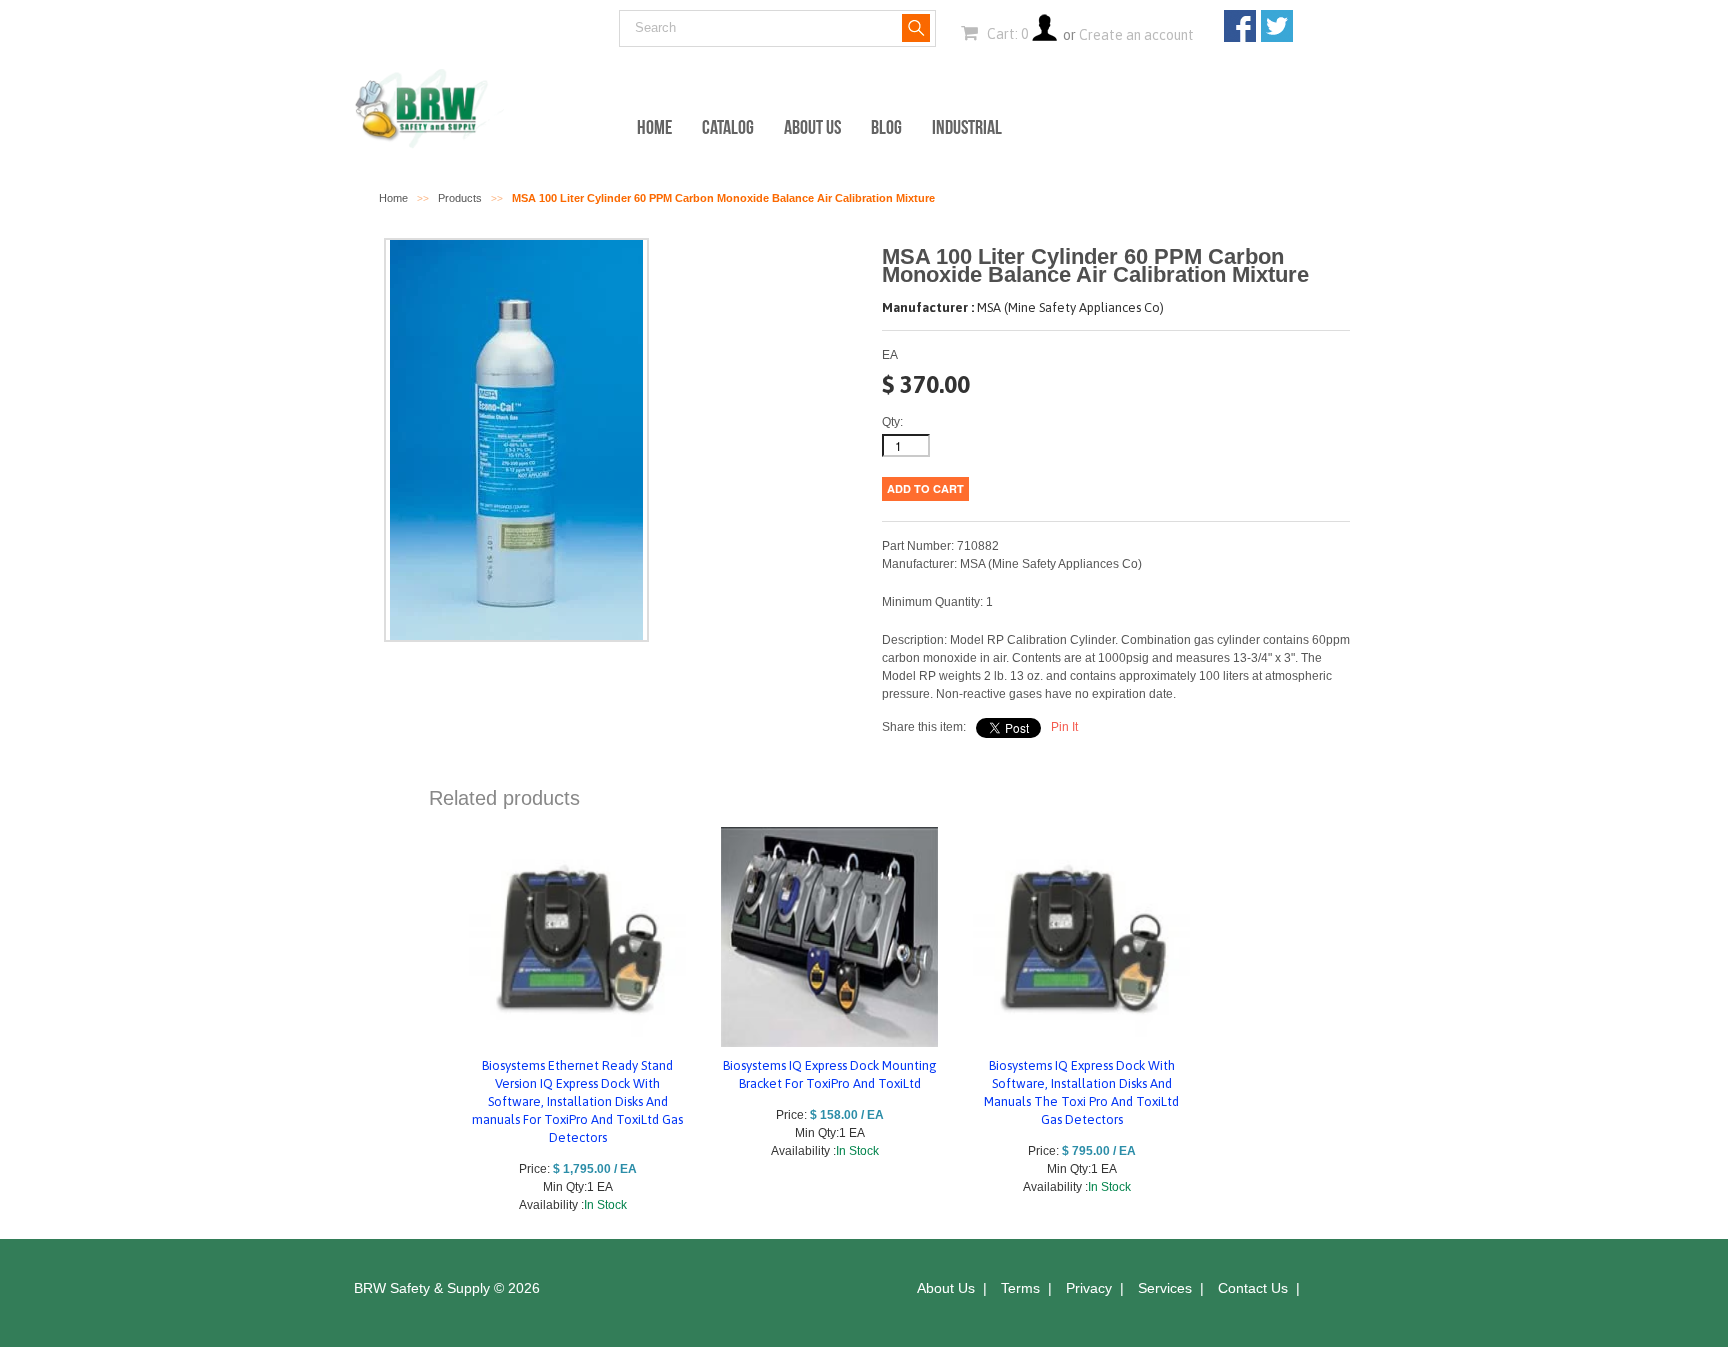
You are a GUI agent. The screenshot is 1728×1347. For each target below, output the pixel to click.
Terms (1020, 1288)
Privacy (1089, 1288)
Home (654, 127)
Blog (886, 127)
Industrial (967, 127)
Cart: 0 (1006, 34)
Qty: (892, 422)
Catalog (728, 127)
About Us (812, 127)
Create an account (1136, 35)
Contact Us (1253, 1288)
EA (890, 355)
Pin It (1064, 727)
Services (1165, 1288)
